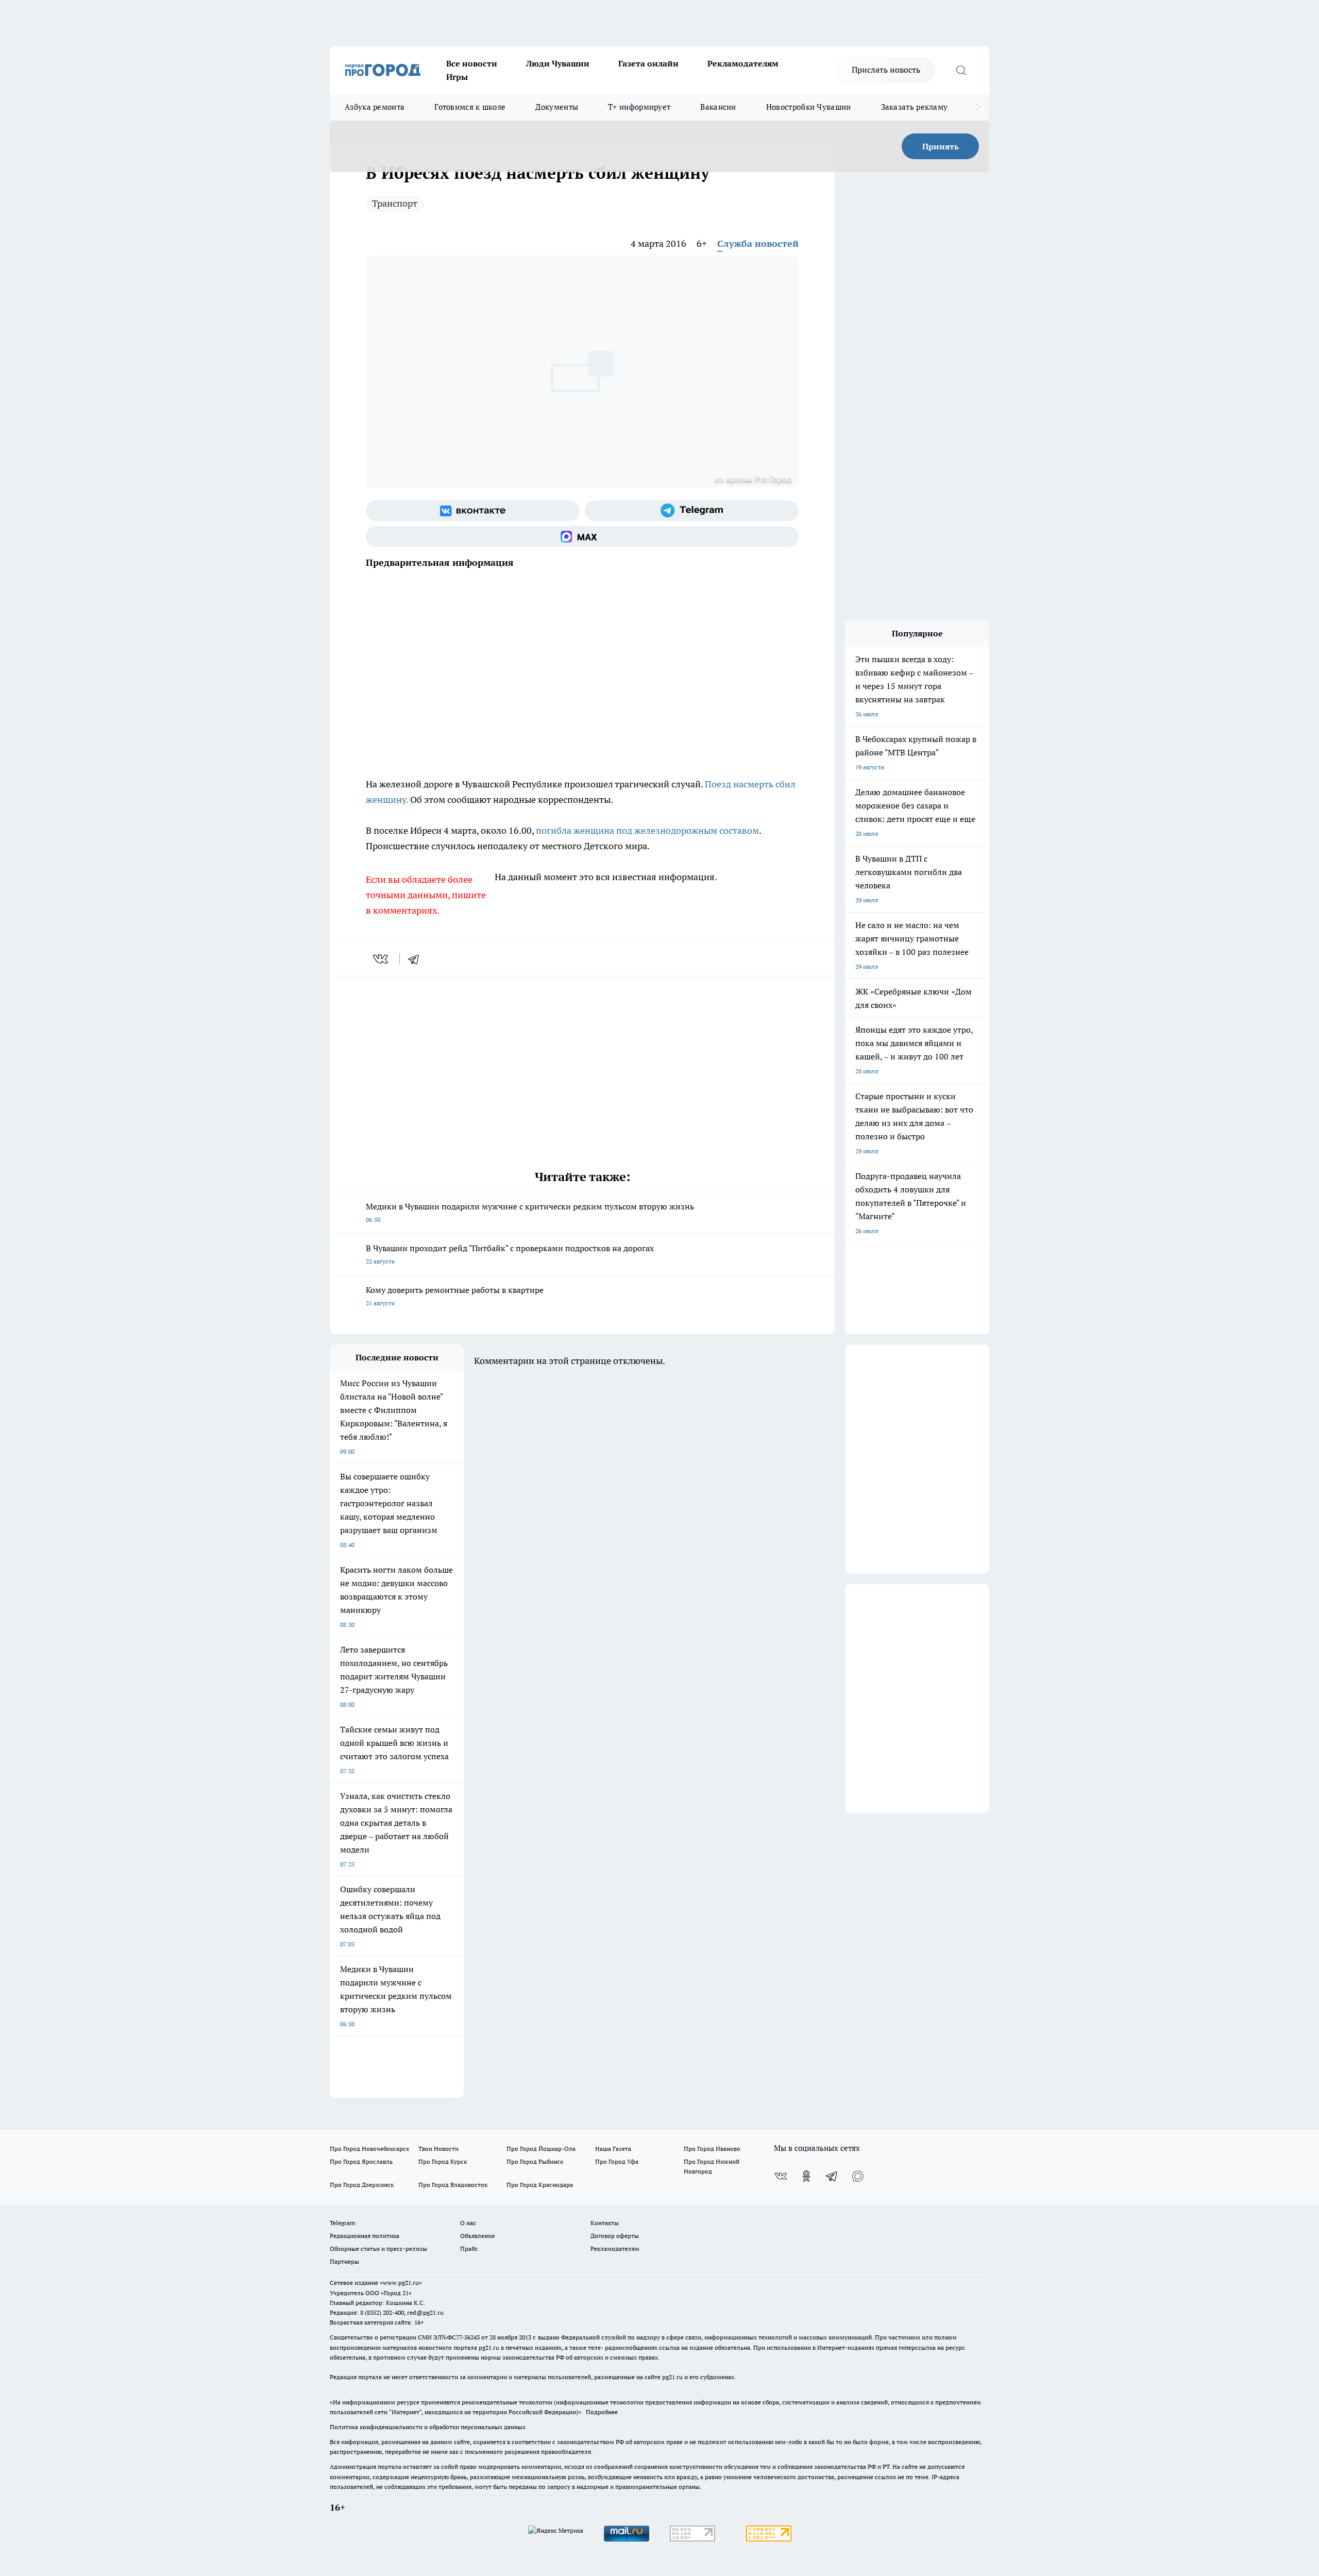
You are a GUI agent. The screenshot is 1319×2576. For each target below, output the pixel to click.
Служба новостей (758, 243)
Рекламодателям (743, 63)
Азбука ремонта (375, 107)
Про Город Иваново (712, 2149)
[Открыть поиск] (961, 70)
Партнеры (344, 2261)
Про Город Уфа (617, 2161)
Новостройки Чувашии (809, 107)
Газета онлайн (648, 63)
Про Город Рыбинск (535, 2161)
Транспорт (395, 203)
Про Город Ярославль (361, 2161)
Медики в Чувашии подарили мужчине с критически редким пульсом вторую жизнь (530, 1212)
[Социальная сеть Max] (582, 536)
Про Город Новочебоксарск (369, 2149)
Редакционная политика (365, 2236)
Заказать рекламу (915, 107)
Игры (457, 77)
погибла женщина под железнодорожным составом (647, 830)
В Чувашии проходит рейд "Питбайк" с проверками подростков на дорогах (510, 1254)
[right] (978, 107)
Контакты (605, 2223)
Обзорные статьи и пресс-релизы (378, 2249)
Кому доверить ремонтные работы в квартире (455, 1296)
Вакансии (718, 107)
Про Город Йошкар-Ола (541, 2149)
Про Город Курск (443, 2161)
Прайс (469, 2249)
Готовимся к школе (470, 107)
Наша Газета (613, 2149)
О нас (468, 2223)
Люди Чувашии (558, 63)
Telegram (342, 2223)
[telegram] (417, 959)
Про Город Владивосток (453, 2185)
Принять (941, 146)
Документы (557, 107)
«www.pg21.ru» (401, 2283)
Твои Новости (438, 2149)
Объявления (477, 2236)
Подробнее (602, 2412)
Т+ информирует (639, 107)
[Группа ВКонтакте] (473, 511)
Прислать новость (886, 70)
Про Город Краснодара (540, 2185)
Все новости (472, 63)
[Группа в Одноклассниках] (806, 2176)
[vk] (382, 959)
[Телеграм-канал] (692, 511)
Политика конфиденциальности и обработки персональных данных (428, 2427)
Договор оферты (615, 2236)
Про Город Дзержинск (362, 2185)
